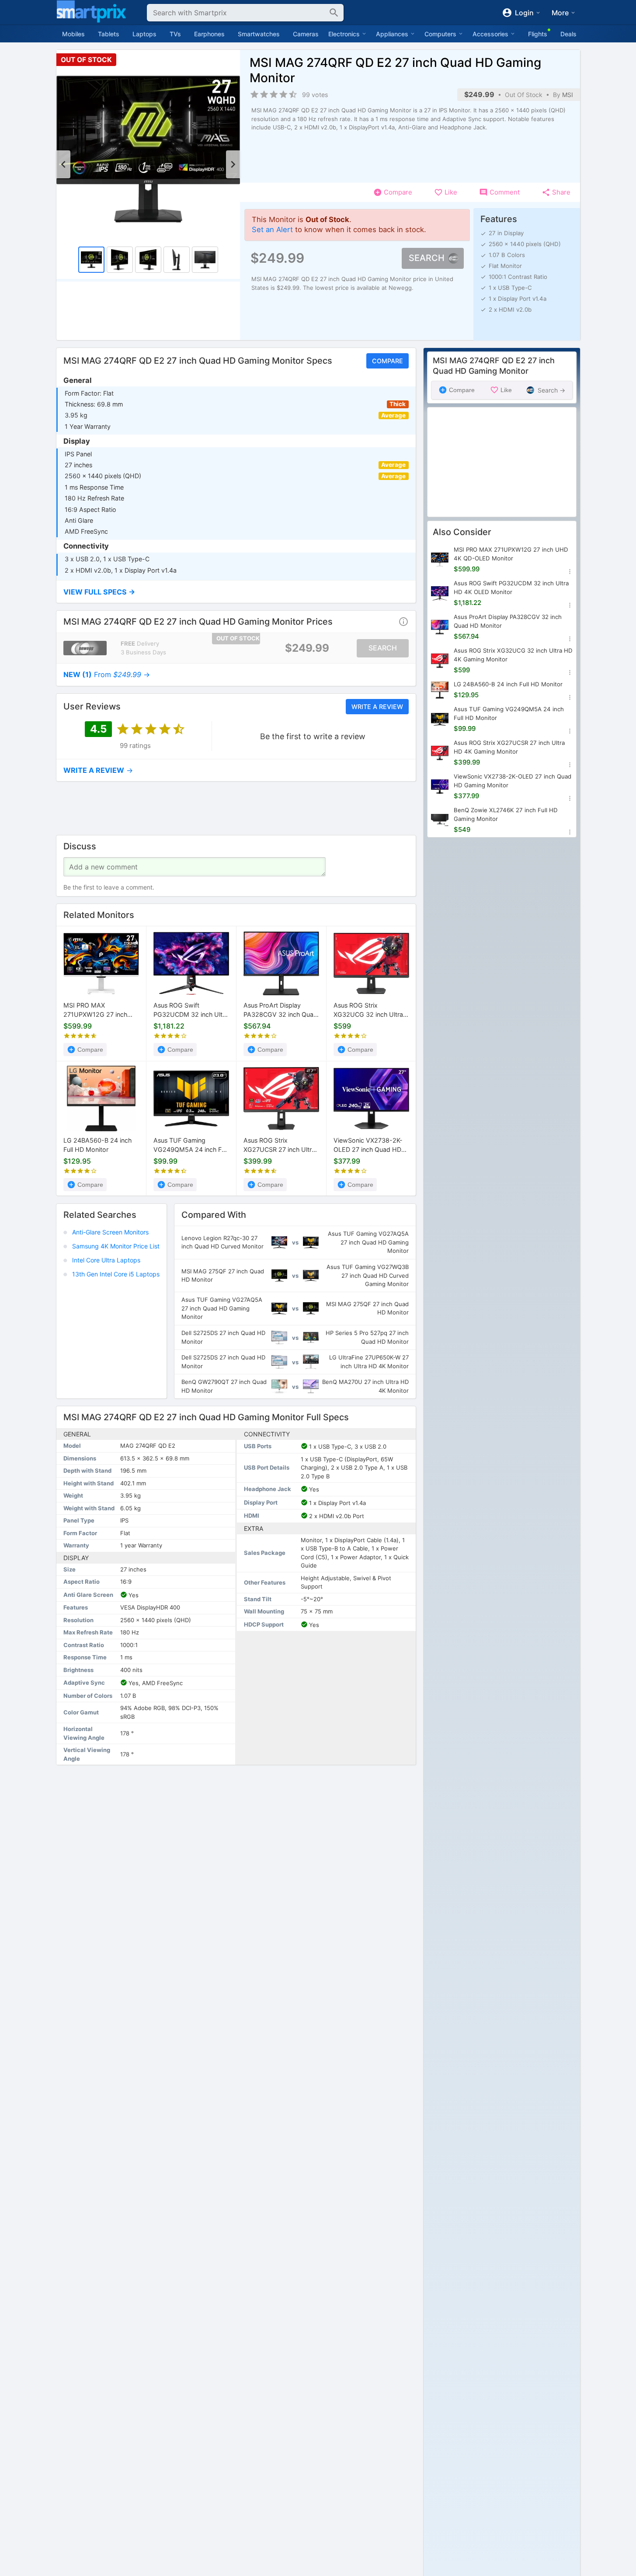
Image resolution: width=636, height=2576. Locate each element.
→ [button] (107, 674)
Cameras (306, 34)
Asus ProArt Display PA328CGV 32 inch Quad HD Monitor (280, 1011)
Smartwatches (259, 34)
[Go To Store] (85, 648)
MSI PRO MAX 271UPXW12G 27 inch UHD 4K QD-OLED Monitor (95, 1011)
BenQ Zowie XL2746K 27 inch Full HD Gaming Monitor (506, 814)
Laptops (144, 34)
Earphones (209, 34)
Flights (538, 34)
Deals (568, 34)
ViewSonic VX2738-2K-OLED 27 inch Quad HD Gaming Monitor (368, 1145)
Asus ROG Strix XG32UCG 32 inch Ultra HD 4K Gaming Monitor (368, 1011)
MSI (568, 95)
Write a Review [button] (377, 706)
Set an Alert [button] (272, 229)
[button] (236, 592)
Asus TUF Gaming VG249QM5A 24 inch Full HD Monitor (191, 1145)
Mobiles (73, 34)
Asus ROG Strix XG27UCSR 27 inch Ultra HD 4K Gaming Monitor (279, 1145)
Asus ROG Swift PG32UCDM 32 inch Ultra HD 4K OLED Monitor (191, 1011)
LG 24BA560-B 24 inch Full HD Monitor (97, 1145)
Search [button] (427, 258)
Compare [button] (387, 361)
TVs (175, 34)
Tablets (109, 34)
